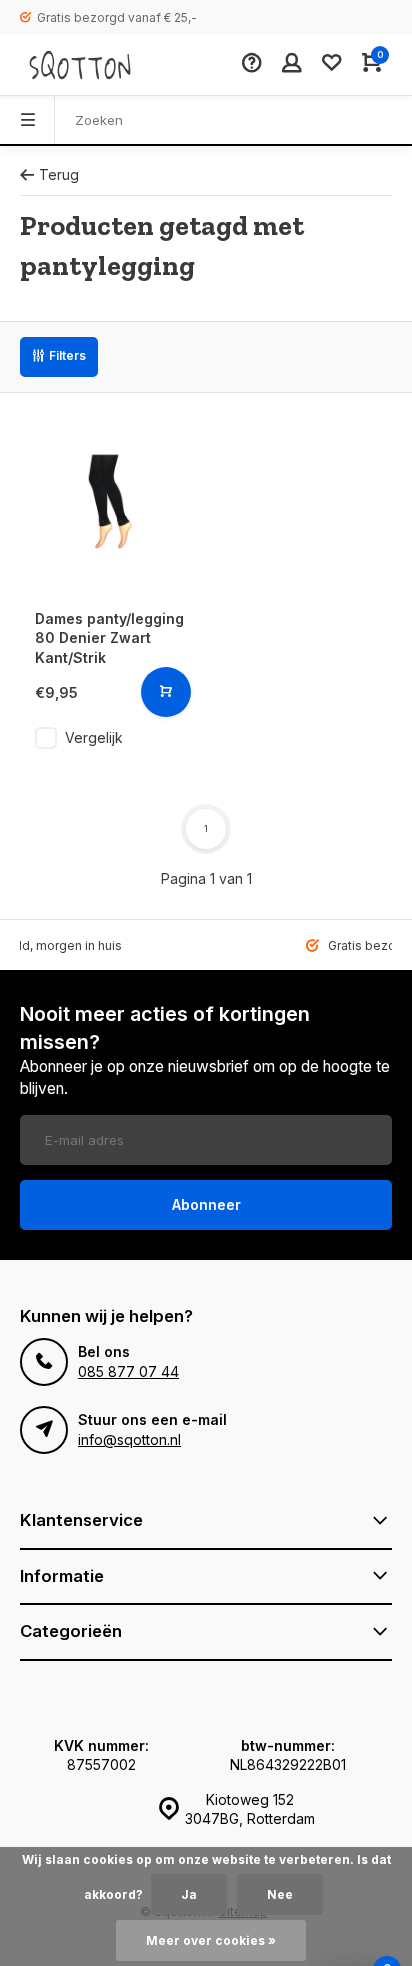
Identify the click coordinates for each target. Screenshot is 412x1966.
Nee (280, 1894)
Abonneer (206, 1204)
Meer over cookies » (211, 1940)
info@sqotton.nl (129, 1439)
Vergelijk (94, 737)
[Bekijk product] (166, 692)
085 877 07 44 (128, 1371)
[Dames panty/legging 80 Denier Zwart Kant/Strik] (110, 503)
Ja (189, 1894)
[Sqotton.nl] (80, 65)
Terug (59, 174)
